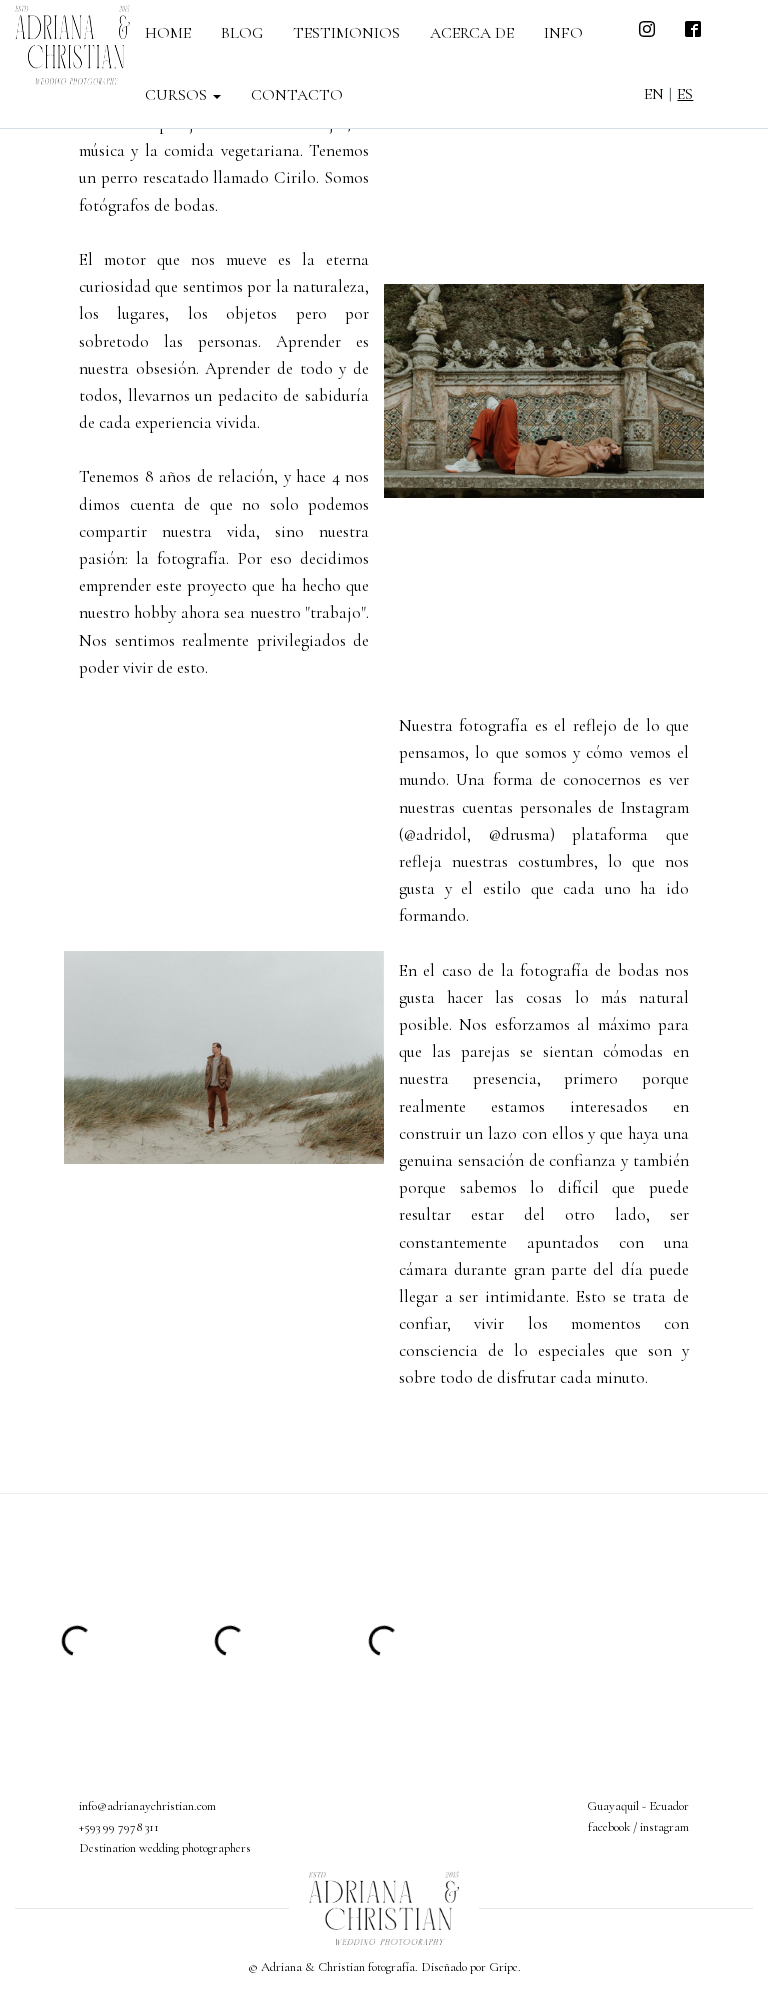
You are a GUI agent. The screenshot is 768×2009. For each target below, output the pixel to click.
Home (168, 33)
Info (563, 33)
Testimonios (346, 33)
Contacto (297, 95)
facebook (609, 1827)
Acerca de (472, 33)
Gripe (503, 1967)
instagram (664, 1827)
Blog (242, 33)
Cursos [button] (178, 95)
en (654, 94)
